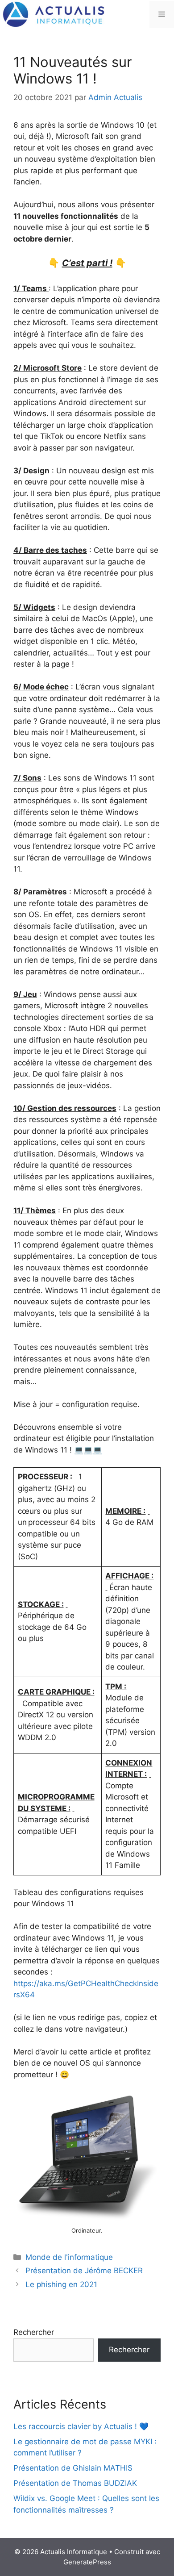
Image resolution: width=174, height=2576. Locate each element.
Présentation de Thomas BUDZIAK (75, 2483)
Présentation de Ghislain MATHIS (73, 2468)
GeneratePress (87, 2562)
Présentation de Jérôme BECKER (84, 2271)
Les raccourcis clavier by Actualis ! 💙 (81, 2426)
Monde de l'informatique (69, 2257)
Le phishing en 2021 (61, 2284)
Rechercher (34, 2332)
